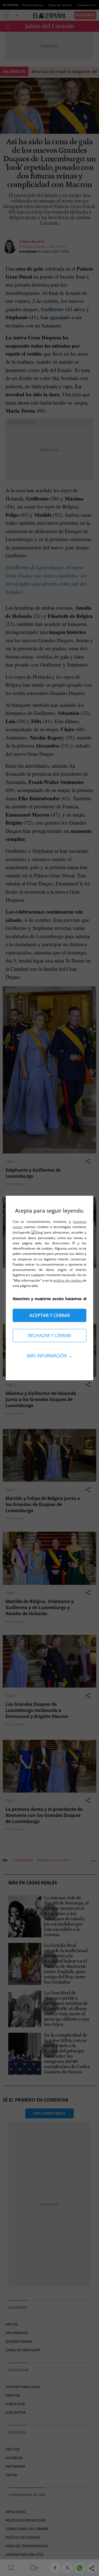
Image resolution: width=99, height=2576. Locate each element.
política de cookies (68, 1280)
